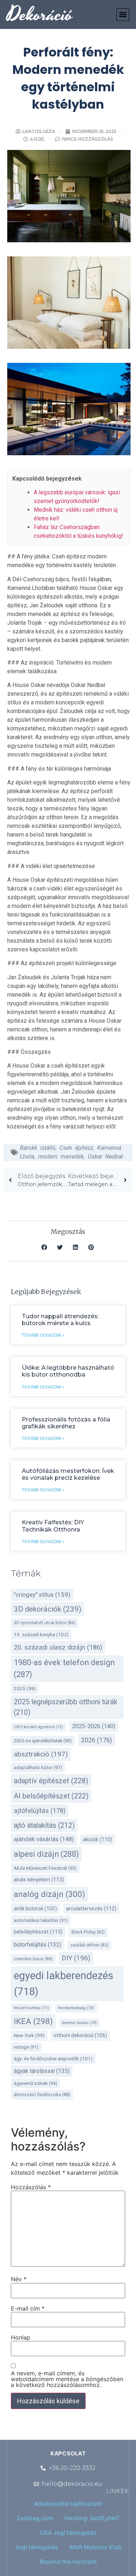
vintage (26, 2047)
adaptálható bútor (38, 1767)
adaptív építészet (51, 1781)
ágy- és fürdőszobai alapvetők (53, 2058)
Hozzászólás (31, 2187)
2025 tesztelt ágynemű (38, 1727)
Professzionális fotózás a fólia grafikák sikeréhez (66, 1423)
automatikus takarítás (41, 1920)
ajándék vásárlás (44, 1839)
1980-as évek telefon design (64, 1668)
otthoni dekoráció (80, 2035)
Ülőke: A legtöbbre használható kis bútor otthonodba (68, 1371)
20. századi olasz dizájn (58, 1647)
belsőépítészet (38, 1932)
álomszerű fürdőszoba (42, 2095)
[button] (123, 15)
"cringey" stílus (42, 1595)
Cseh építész (76, 1148)
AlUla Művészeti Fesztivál (45, 1868)
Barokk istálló (38, 1148)
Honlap (21, 2337)
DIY (76, 1958)
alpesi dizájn (46, 1854)
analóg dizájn (50, 1894)
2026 (96, 1740)
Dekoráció (40, 15)
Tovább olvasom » (43, 1335)
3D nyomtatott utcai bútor (45, 1623)
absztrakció (41, 1754)
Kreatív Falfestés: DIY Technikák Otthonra (53, 1526)
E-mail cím (28, 2308)
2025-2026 (94, 1726)
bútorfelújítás (38, 1945)
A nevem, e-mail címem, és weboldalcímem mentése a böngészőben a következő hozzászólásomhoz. (67, 2379)
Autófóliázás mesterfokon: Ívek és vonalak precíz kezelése (68, 1474)
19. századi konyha (41, 1634)
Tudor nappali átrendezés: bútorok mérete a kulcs (60, 1320)
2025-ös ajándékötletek (43, 1741)
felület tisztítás (31, 2008)
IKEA (33, 2021)
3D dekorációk (48, 1609)
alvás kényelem (39, 1880)
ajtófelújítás (40, 1811)
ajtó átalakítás (44, 1825)
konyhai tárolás (79, 2023)
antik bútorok (35, 1909)
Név (19, 2279)
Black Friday (88, 1932)
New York (29, 2035)
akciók (98, 1840)
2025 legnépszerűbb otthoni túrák (65, 1707)
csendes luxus (33, 1959)
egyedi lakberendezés (64, 1984)
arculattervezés (91, 1909)
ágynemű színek (36, 2083)
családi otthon (89, 1945)
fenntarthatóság (76, 2008)
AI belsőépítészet (51, 1796)
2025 (25, 1689)
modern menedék (61, 1157)
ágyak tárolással (42, 2071)
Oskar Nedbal (105, 1157)
